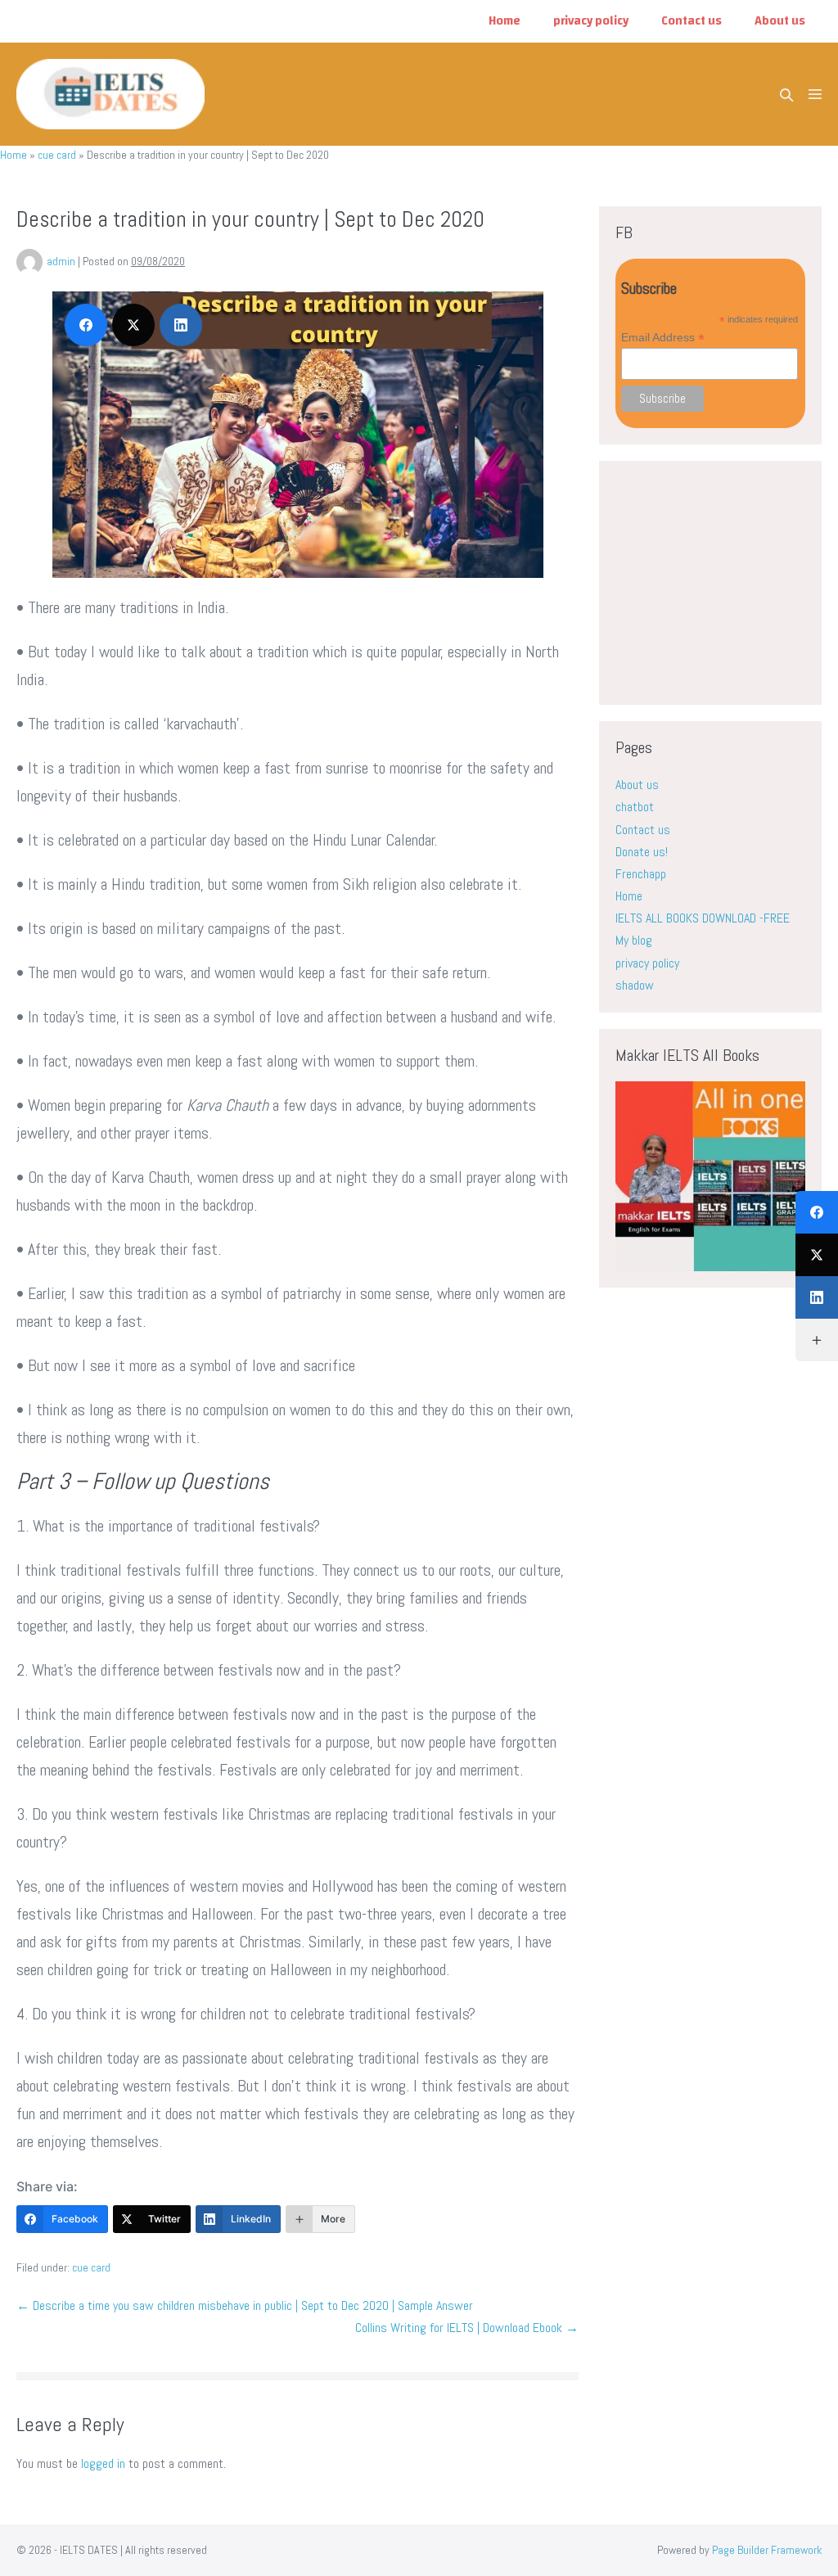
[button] (786, 95)
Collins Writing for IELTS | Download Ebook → (467, 2328)
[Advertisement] (726, 580)
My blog (634, 940)
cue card (57, 155)
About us (780, 21)
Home (505, 21)
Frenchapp (641, 874)
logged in (103, 2463)
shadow (635, 985)
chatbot (635, 807)
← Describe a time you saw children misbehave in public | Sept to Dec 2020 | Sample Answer (245, 2305)
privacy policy (591, 21)
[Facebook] (817, 1212)
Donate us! (642, 852)
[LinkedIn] (817, 1297)
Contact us (692, 21)
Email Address (663, 338)
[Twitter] (817, 1255)
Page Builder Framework (767, 2550)
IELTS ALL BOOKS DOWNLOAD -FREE (703, 918)
